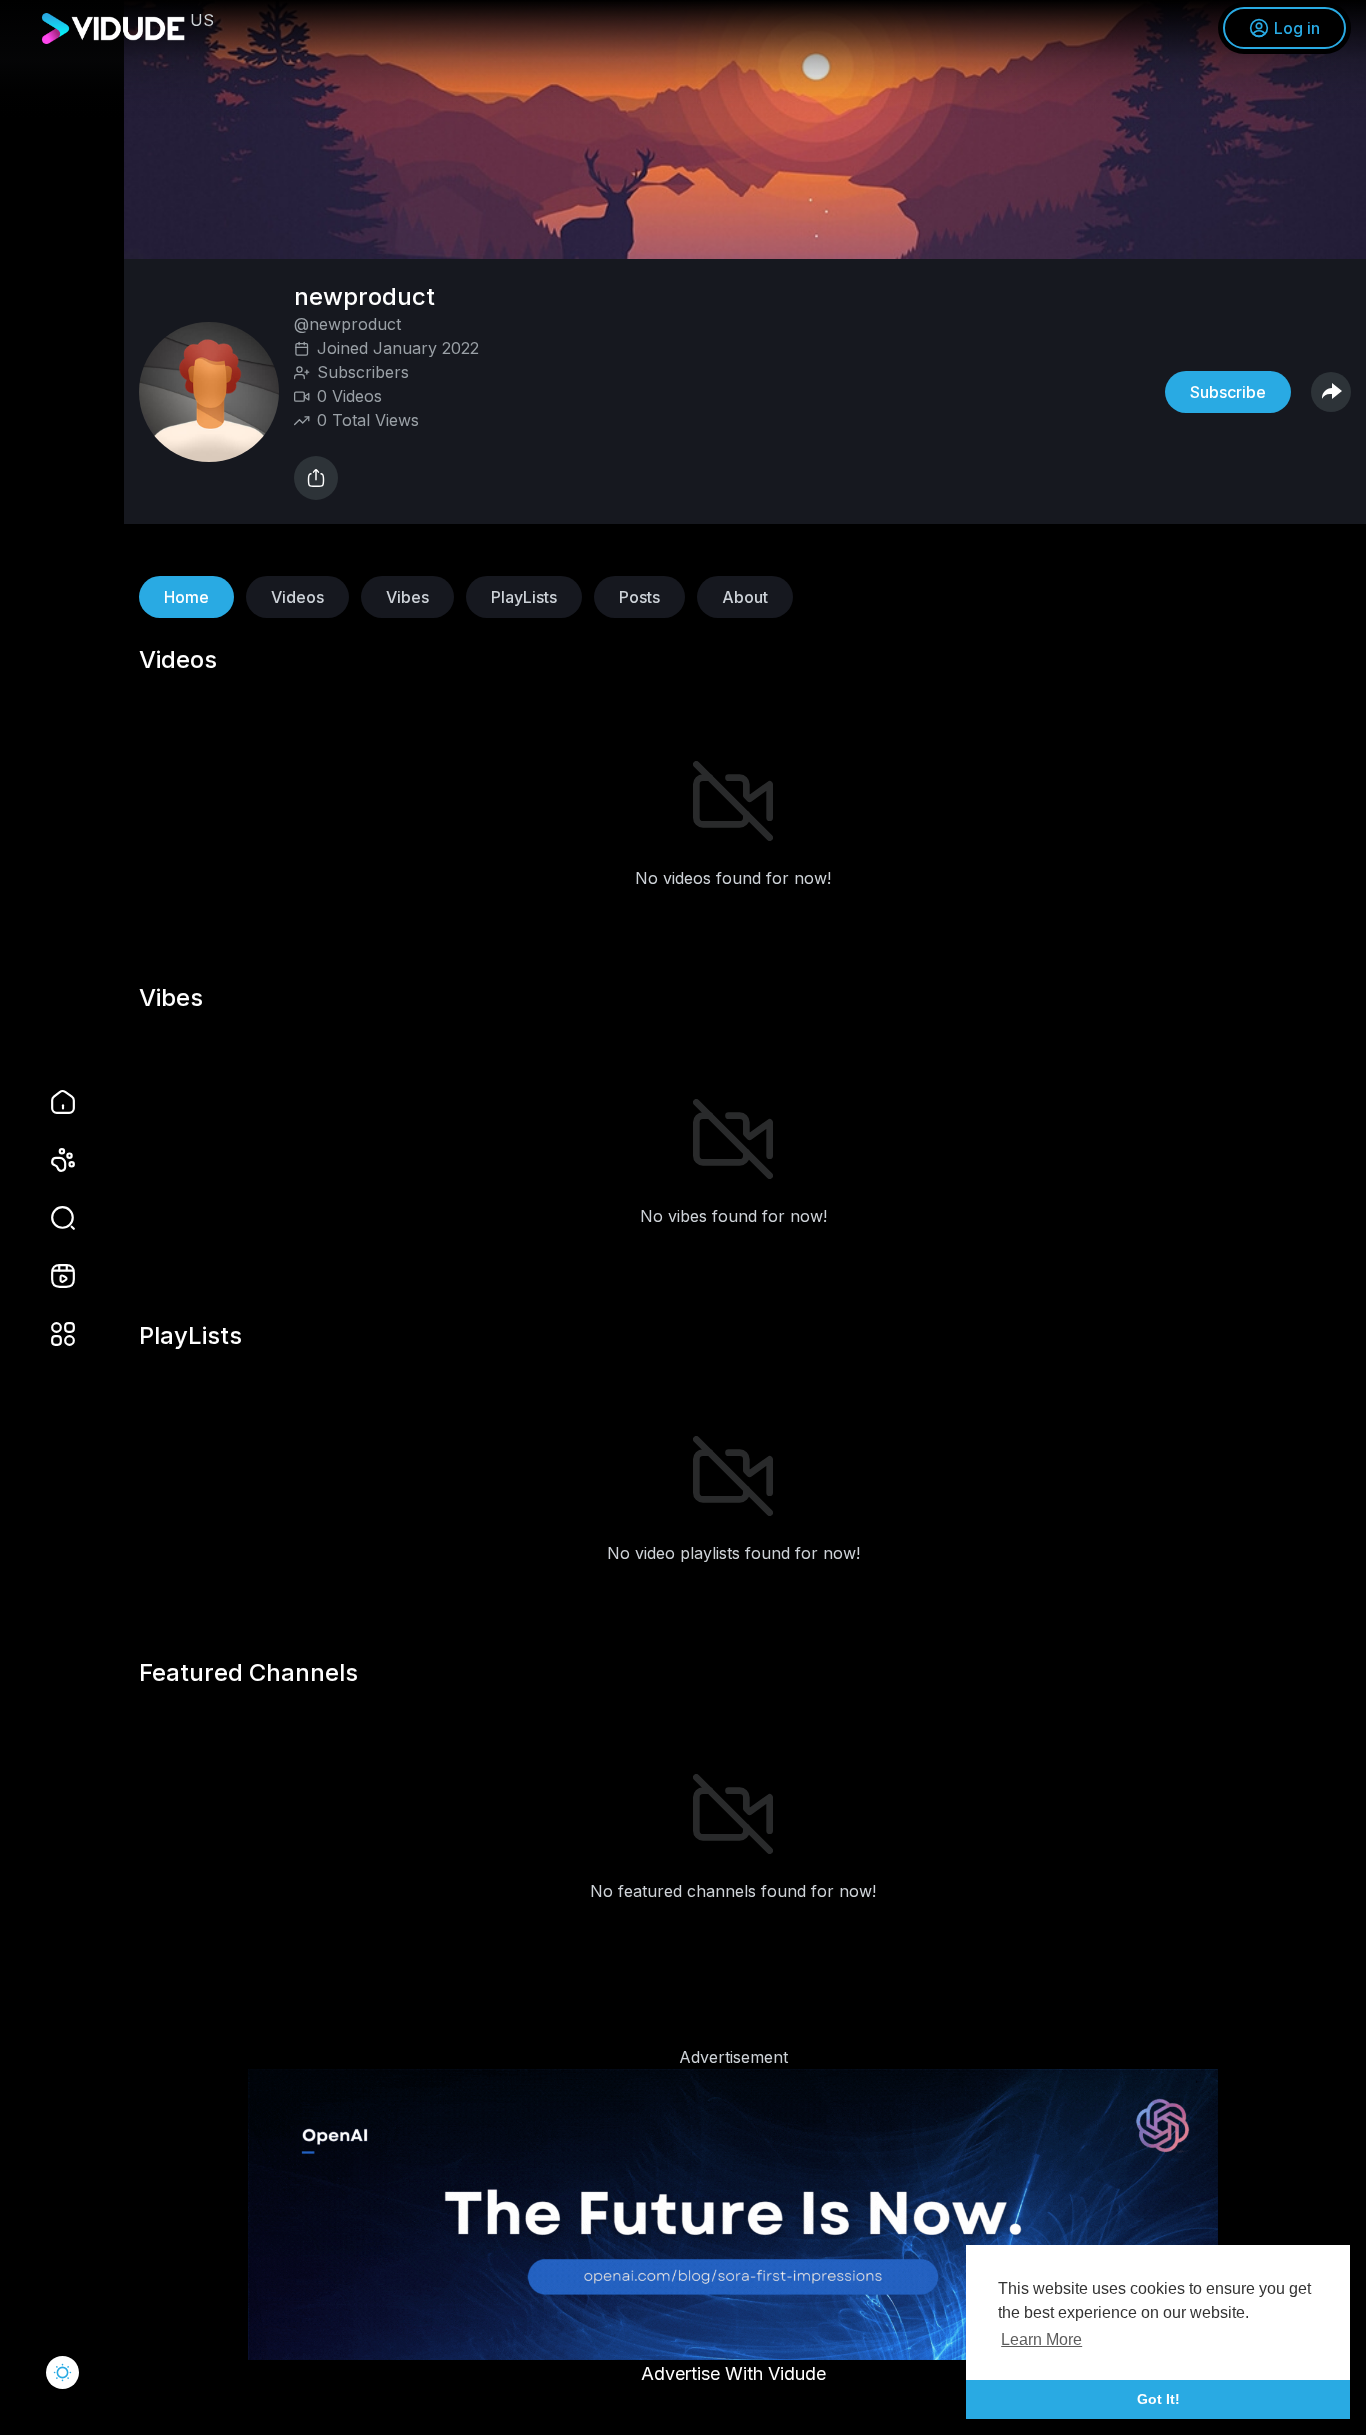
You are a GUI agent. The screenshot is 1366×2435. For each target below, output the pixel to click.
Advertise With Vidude (733, 2373)
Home (186, 597)
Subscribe (1228, 392)
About (745, 597)
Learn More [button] (1041, 2339)
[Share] (316, 478)
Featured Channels (248, 1673)
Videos (297, 597)
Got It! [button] (1158, 2399)
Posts (639, 597)
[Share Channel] (1331, 392)
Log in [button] (1297, 28)
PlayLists (524, 597)
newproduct (367, 296)
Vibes (407, 597)
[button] (50, 1218)
